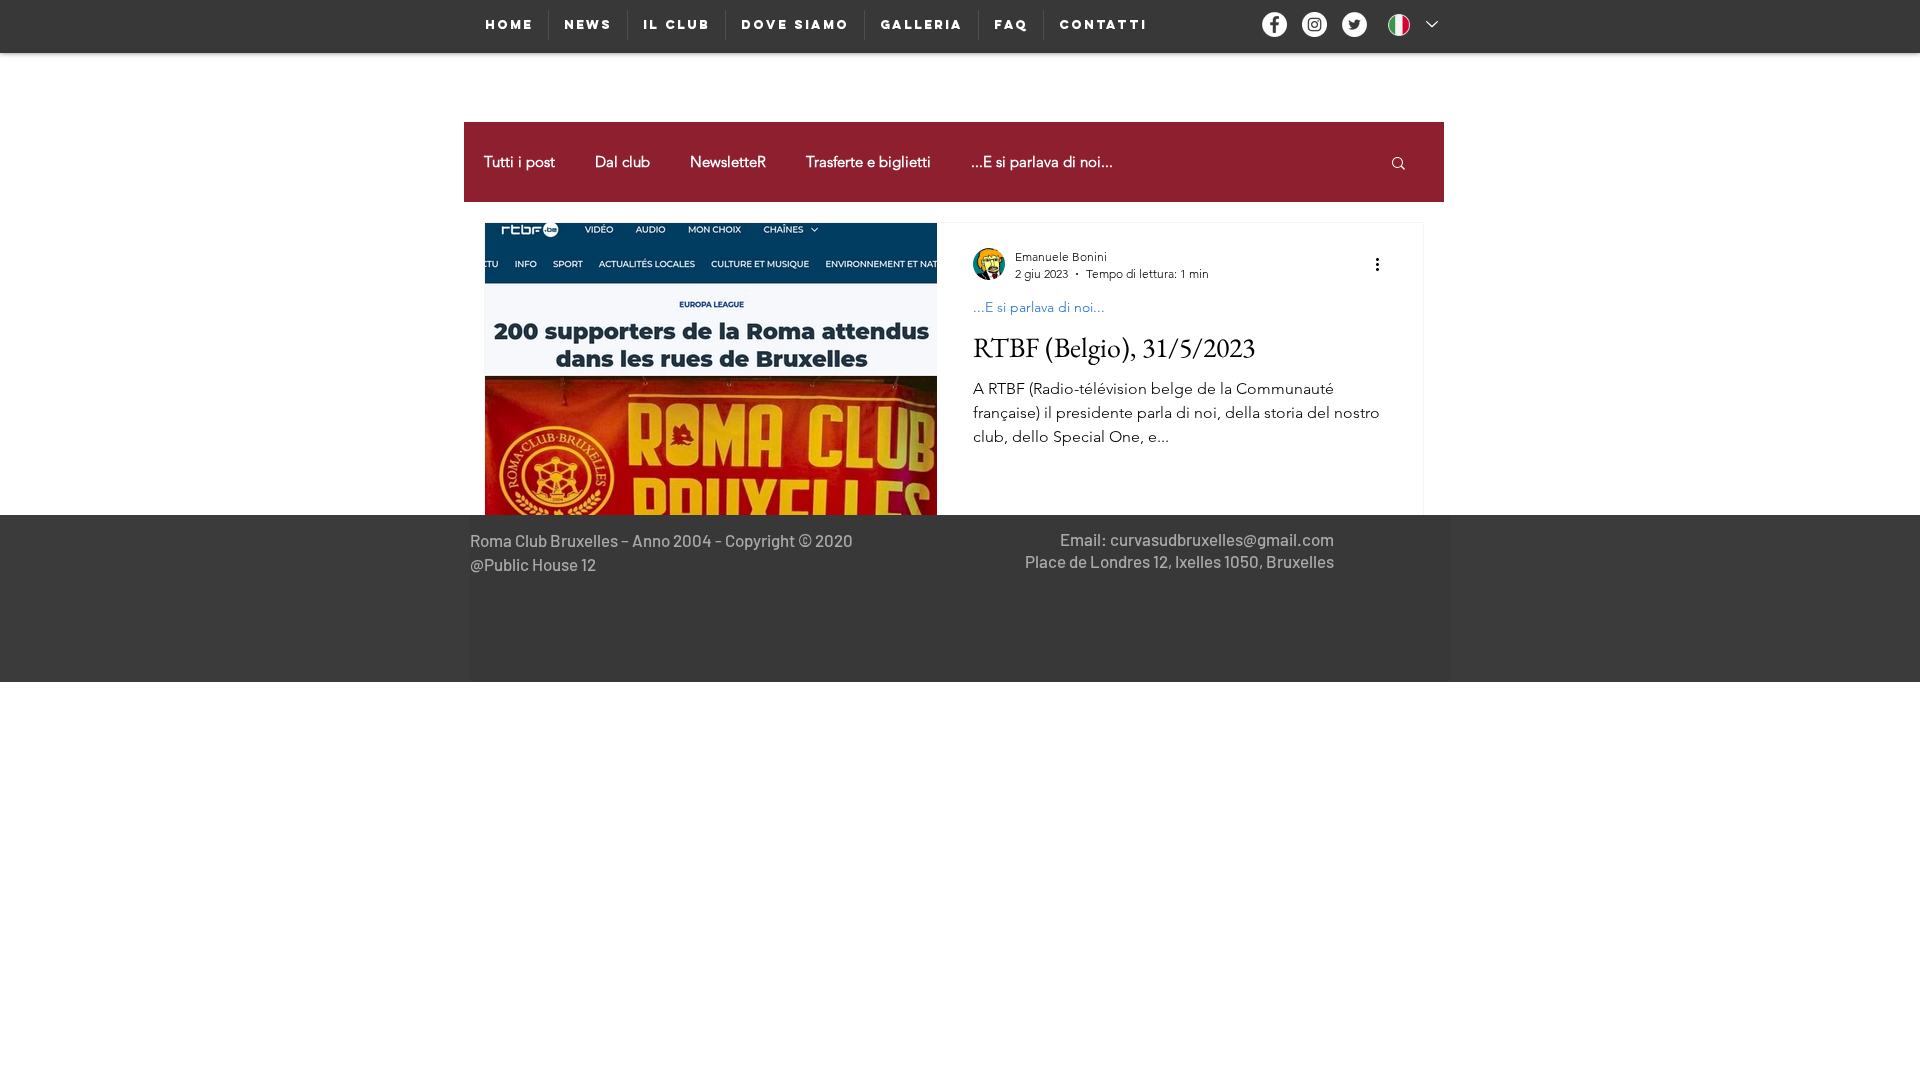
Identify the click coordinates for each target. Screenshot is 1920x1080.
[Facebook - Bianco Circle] (1274, 24)
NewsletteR (728, 162)
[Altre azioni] (1384, 264)
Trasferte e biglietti (868, 162)
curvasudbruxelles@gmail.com (1222, 539)
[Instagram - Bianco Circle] (1314, 24)
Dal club (622, 162)
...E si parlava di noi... (1042, 162)
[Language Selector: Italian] (1413, 24)
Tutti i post (519, 162)
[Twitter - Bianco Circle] (1354, 24)
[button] (1398, 164)
